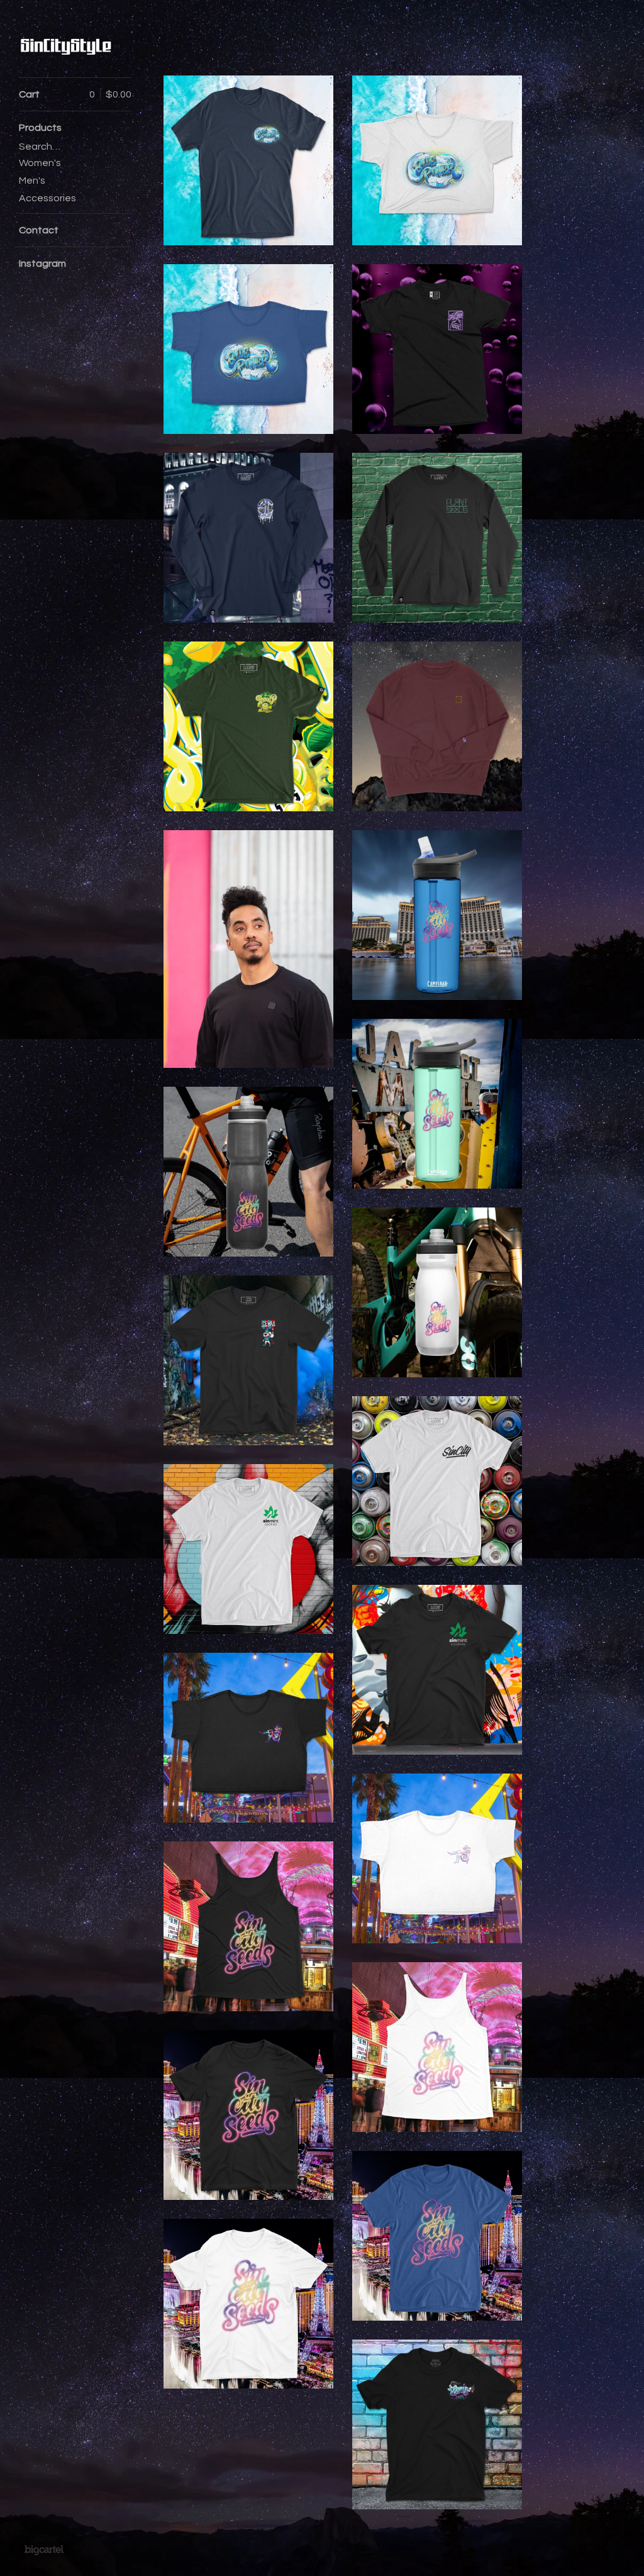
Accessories (47, 198)
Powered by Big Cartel (44, 2550)
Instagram (42, 264)
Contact (39, 230)
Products (40, 128)
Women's (40, 163)
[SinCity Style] (66, 46)
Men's (32, 180)
